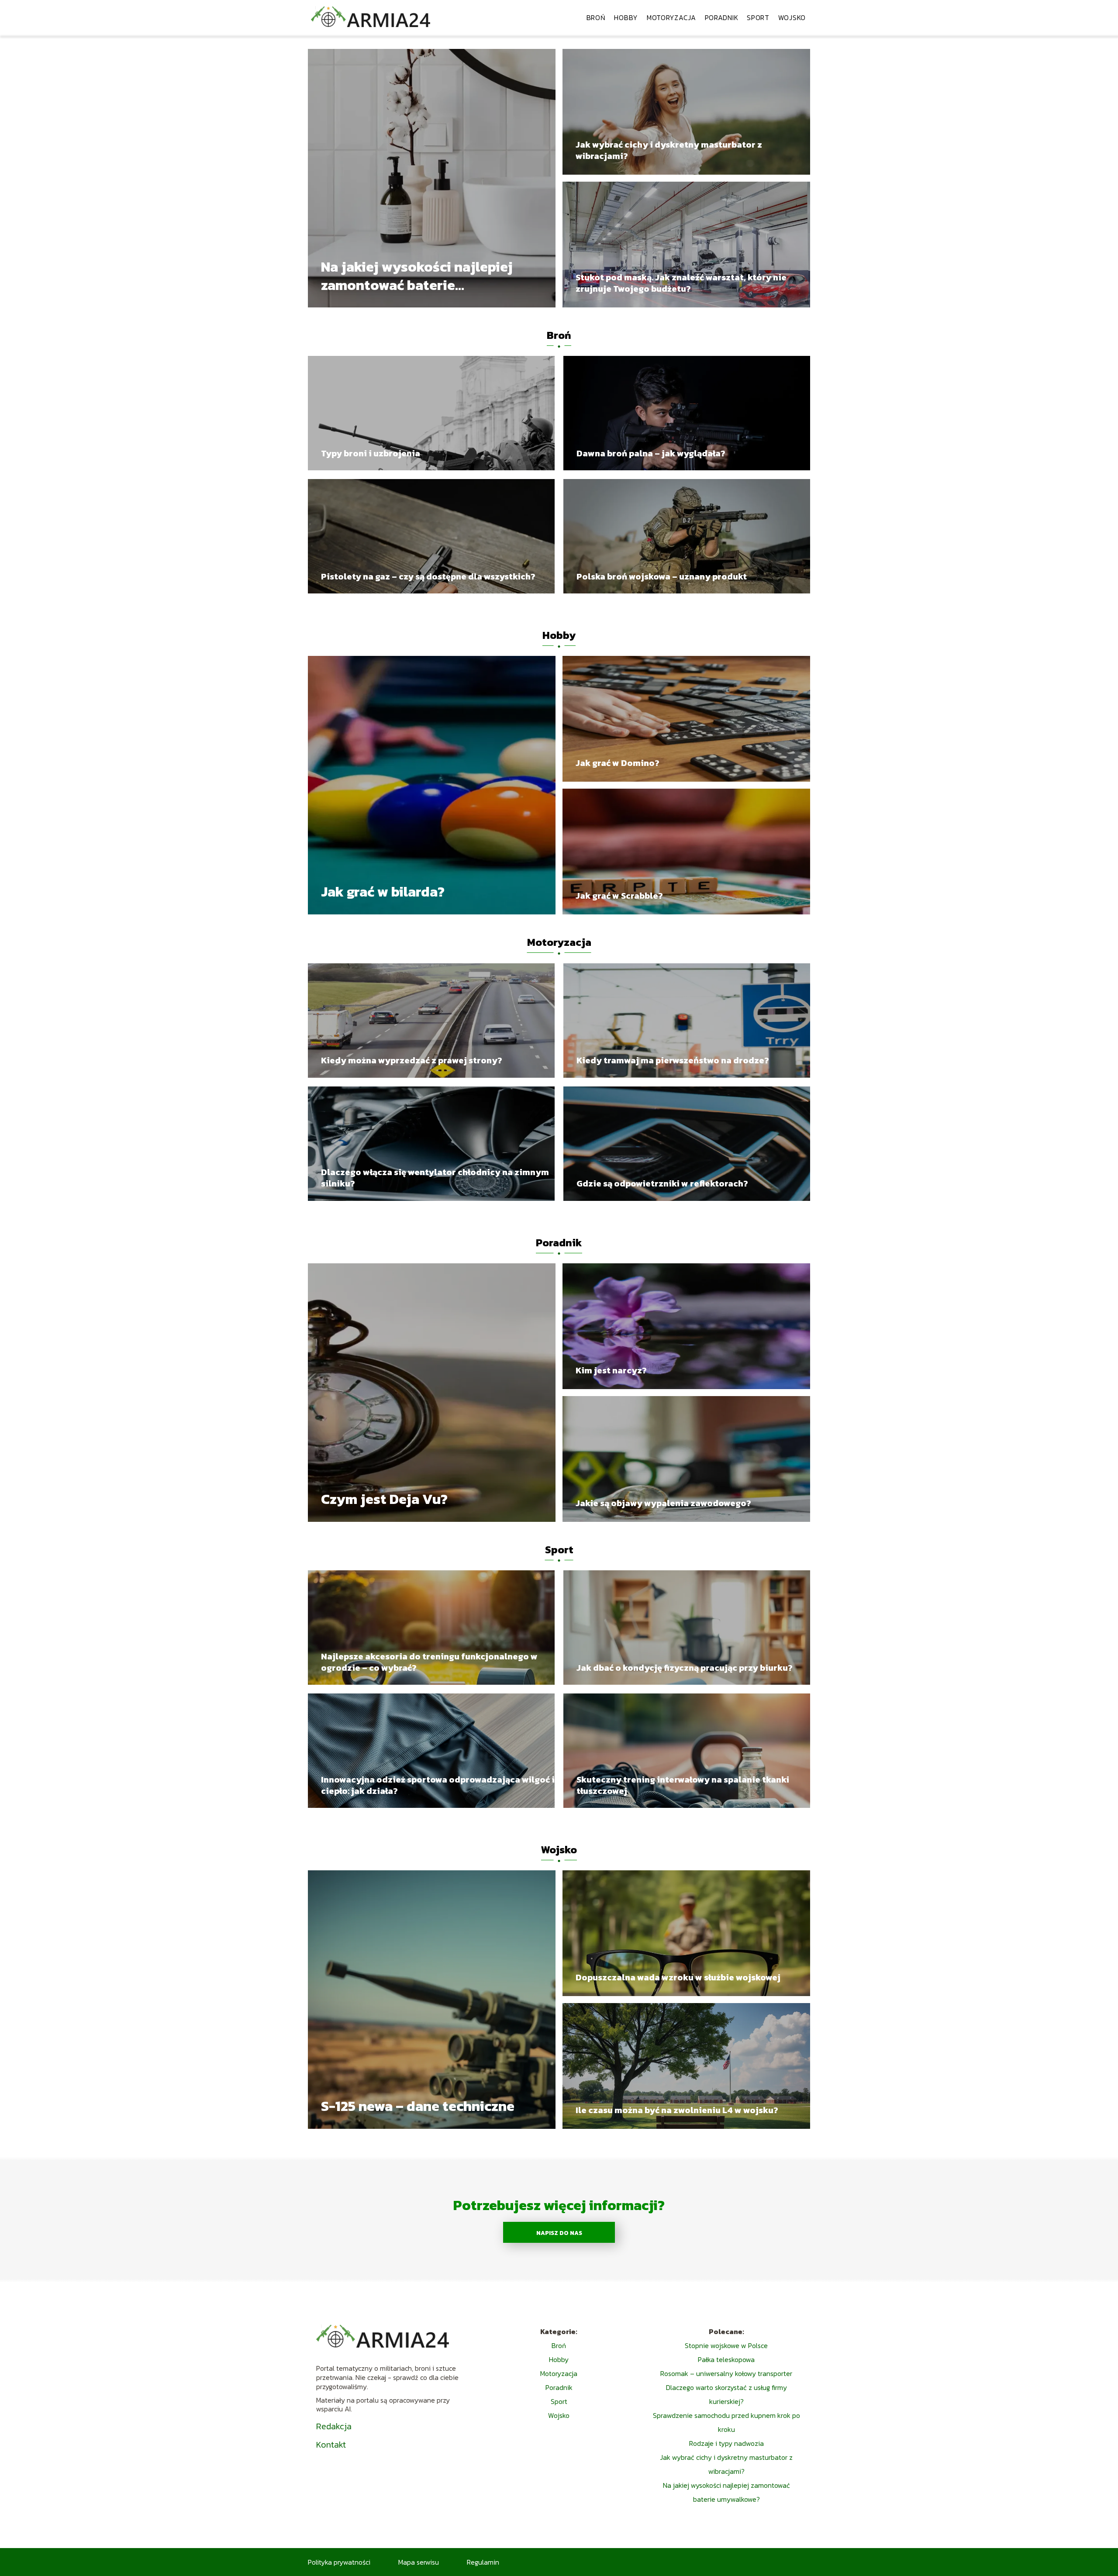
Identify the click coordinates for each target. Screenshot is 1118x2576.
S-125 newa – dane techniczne (418, 2107)
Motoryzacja (671, 17)
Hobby (626, 17)
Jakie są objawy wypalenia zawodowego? (663, 1503)
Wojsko (792, 17)
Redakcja (334, 2426)
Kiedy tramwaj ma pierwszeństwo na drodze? (673, 1060)
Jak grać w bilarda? (383, 893)
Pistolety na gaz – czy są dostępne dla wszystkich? (428, 576)
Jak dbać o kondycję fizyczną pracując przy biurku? (685, 1668)
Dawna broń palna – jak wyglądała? (651, 453)
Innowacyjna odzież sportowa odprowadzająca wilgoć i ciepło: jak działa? (438, 1785)
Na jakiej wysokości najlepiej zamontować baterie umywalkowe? (417, 276)
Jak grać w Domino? (618, 763)
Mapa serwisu (419, 2562)
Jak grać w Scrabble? (619, 896)
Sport (758, 17)
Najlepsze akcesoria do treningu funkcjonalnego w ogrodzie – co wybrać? (429, 1662)
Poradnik (722, 17)
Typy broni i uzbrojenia (371, 453)
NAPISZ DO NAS (559, 2233)
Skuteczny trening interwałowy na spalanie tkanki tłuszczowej (683, 1785)
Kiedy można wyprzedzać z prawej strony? (412, 1060)
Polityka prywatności (339, 2562)
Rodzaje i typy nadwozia (726, 2443)
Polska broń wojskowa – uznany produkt (662, 576)
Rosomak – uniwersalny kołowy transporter (726, 2373)
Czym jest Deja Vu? (384, 1500)
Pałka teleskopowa (726, 2359)
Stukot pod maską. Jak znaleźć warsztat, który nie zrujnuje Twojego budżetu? (681, 283)
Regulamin (483, 2562)
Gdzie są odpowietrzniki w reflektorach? (662, 1183)
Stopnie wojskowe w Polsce (726, 2345)
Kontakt (331, 2445)
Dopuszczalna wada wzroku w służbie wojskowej (678, 1977)
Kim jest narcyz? (611, 1370)
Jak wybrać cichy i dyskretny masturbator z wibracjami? (669, 150)
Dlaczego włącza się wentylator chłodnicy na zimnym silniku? (435, 1178)
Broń (596, 17)
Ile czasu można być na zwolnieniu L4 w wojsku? (677, 2110)
